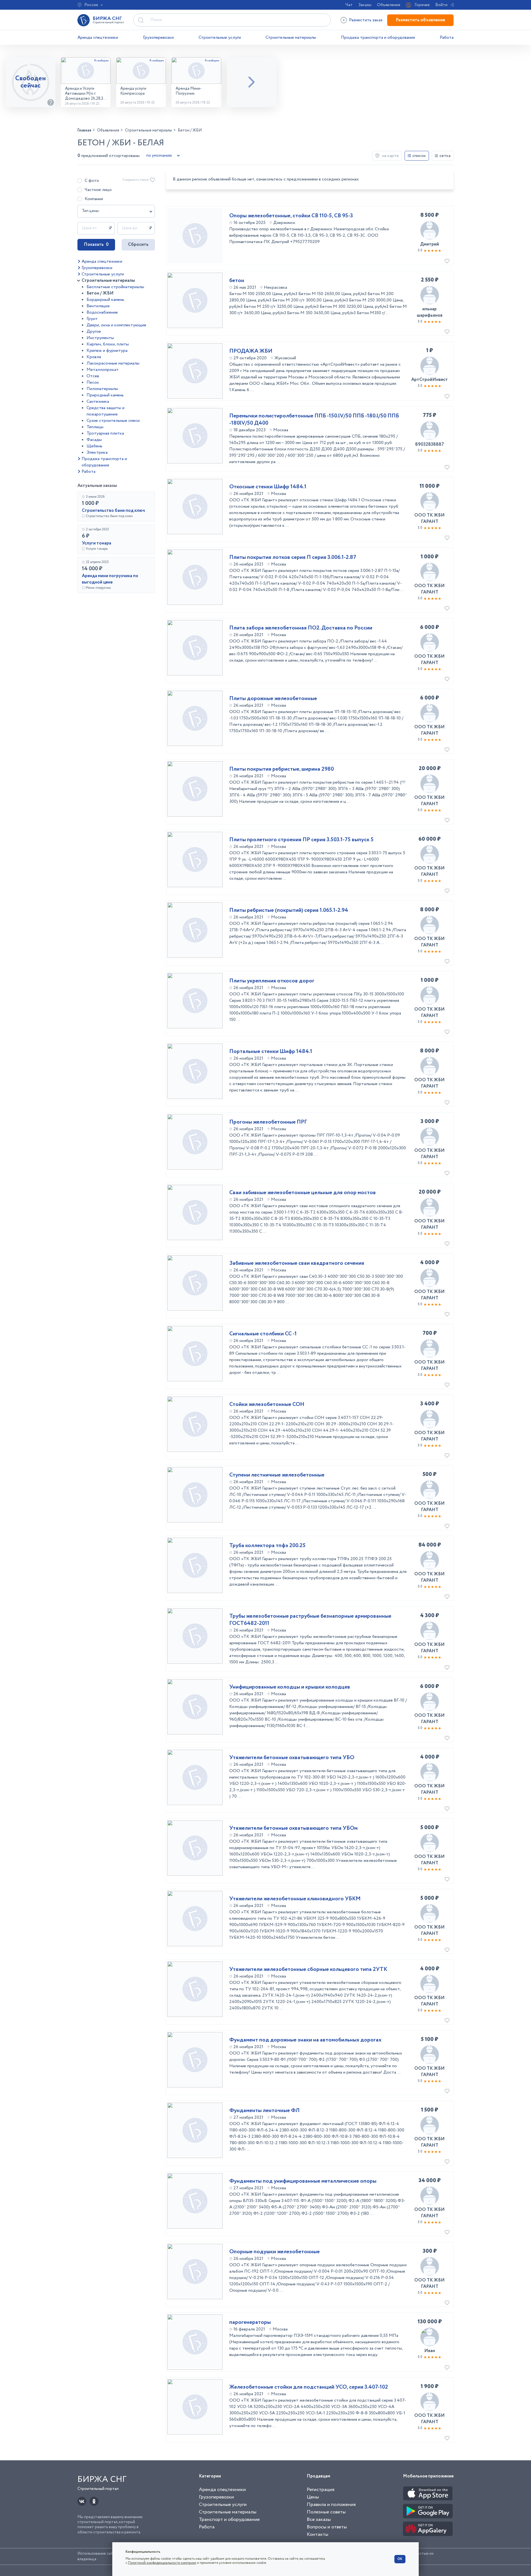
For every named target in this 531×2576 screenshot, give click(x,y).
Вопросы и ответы (327, 2527)
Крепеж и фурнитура (107, 351)
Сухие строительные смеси (113, 421)
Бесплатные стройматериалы (115, 287)
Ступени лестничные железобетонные (277, 1475)
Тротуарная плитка (105, 433)
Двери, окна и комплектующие (116, 325)
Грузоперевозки (158, 38)
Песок (93, 382)
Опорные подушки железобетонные (274, 2252)
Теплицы (95, 427)
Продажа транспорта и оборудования (378, 38)
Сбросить (138, 245)
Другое (94, 331)
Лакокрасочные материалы (113, 363)
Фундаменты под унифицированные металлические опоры (303, 2181)
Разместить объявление (420, 20)
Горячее (422, 5)
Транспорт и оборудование (229, 2520)
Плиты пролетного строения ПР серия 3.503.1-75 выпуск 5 (301, 840)
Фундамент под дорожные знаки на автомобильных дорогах (305, 2040)
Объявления (389, 5)
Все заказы (319, 2520)
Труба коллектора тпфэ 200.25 (267, 1546)
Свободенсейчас (31, 82)
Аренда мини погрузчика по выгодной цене (110, 579)
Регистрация (321, 2490)
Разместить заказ (366, 20)
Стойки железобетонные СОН (267, 1405)
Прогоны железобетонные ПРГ (268, 1122)
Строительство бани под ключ (113, 511)
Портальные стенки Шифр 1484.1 (271, 1052)
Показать (96, 245)
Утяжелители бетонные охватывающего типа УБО (292, 1758)
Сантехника (98, 402)
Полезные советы (326, 2512)
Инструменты (100, 338)
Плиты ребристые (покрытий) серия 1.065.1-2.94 (289, 910)
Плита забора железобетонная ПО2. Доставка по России (301, 628)
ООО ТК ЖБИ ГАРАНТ (430, 518)
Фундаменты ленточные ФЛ (264, 2111)
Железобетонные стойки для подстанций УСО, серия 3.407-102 (309, 2387)
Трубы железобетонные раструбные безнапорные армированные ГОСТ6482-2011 (310, 1620)
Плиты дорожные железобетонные (273, 699)
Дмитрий (430, 244)
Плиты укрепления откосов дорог (272, 981)
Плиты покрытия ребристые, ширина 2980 (282, 769)
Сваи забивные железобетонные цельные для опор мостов (303, 1193)
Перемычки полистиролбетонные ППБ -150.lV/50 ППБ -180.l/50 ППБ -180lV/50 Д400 (314, 420)
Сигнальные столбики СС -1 (263, 1334)
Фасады (94, 440)
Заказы (365, 5)
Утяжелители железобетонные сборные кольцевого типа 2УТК (308, 1970)
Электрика (97, 452)
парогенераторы (250, 2322)
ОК (400, 2559)
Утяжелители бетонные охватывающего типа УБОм (293, 1828)
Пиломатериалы (102, 389)
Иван (430, 2351)
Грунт (92, 319)
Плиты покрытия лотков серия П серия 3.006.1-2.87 (293, 557)
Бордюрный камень (105, 300)
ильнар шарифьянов (430, 312)
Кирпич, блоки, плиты (108, 344)
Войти (441, 5)
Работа (447, 38)
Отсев (93, 376)
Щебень (94, 446)
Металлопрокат (103, 370)
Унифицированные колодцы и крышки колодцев (290, 1687)
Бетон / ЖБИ (100, 293)
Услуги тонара (97, 543)
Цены (313, 2497)
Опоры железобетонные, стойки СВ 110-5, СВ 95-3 (291, 216)
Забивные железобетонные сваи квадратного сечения (297, 1263)
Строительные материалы (291, 38)
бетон (237, 281)
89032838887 (430, 444)
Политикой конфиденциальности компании (162, 2563)
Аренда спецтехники (98, 38)
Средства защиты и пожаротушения (106, 411)
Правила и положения (331, 2505)
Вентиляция (98, 306)
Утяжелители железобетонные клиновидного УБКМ (295, 1899)
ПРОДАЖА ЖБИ (251, 351)
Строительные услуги (220, 38)
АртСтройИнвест (430, 380)
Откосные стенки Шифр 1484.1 (268, 487)
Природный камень (105, 395)
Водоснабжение (102, 312)
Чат (349, 5)
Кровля (94, 357)
